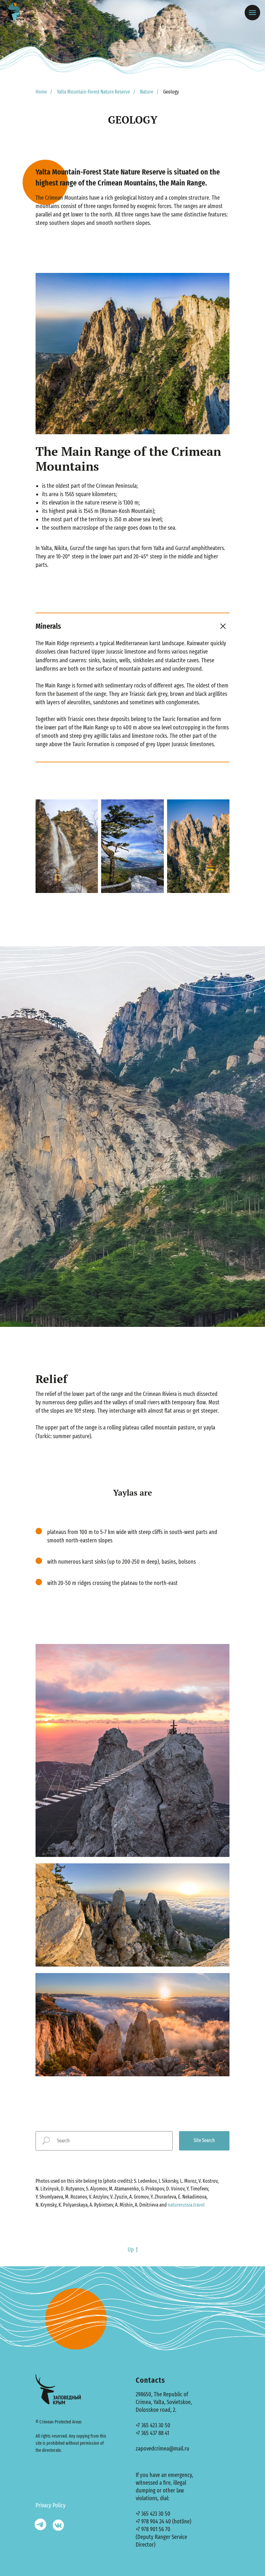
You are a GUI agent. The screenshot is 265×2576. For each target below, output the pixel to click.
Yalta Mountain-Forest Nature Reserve (93, 92)
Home (41, 92)
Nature (147, 92)
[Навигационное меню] (252, 13)
